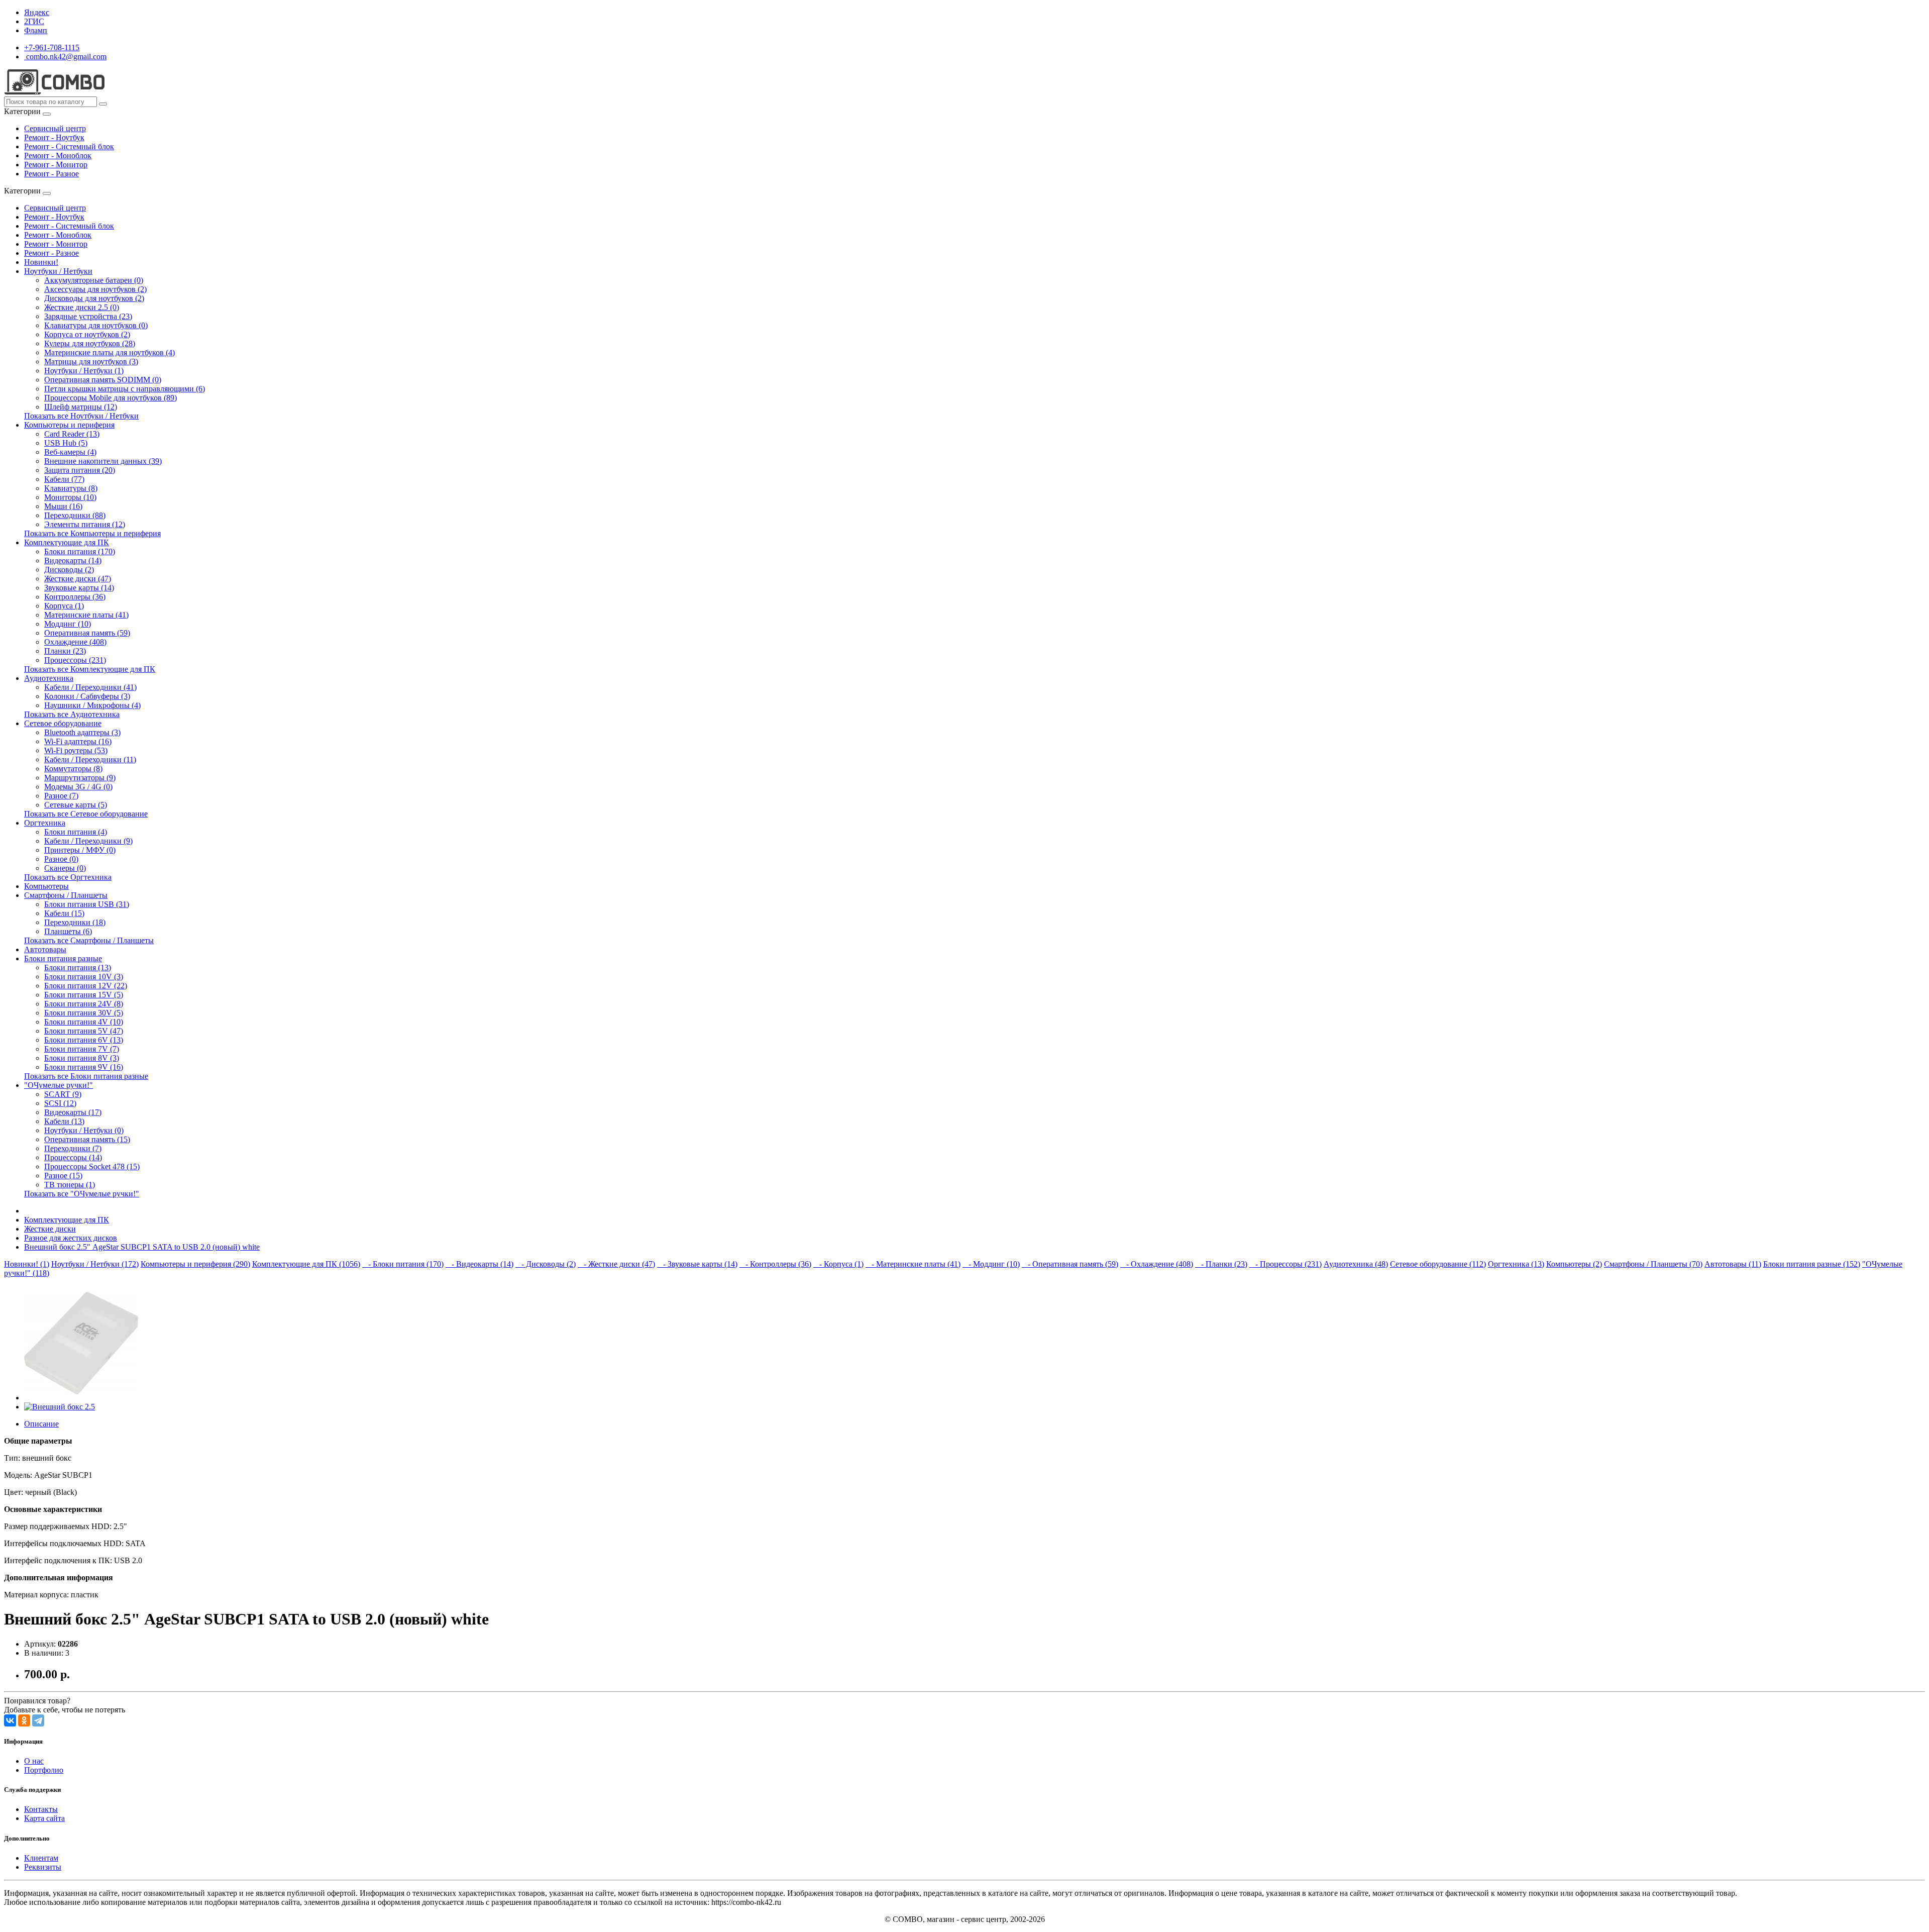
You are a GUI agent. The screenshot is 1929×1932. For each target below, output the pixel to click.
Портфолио (44, 1770)
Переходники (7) (73, 1148)
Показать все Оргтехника (68, 877)
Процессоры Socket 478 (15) (92, 1166)
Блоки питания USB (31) (87, 904)
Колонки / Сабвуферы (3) (87, 696)
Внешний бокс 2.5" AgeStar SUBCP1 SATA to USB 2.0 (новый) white (142, 1247)
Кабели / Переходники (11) (90, 759)
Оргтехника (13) (1516, 1264)
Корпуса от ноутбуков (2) (87, 334)
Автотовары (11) (1733, 1264)
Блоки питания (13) (78, 968)
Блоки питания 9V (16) (84, 1067)
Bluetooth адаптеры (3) (82, 732)
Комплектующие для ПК (67, 542)
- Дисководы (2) (546, 1264)
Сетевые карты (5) (76, 805)
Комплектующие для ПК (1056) (306, 1264)
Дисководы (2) (69, 570)
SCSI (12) (60, 1103)
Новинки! (41, 262)
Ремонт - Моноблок (58, 156)
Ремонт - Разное (51, 174)
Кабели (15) (64, 913)
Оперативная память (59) (87, 633)
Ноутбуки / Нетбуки (58, 271)
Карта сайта (44, 1818)
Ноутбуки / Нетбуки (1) (84, 371)
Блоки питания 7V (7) (82, 1049)
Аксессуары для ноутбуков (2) (95, 289)
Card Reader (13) (72, 434)
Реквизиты (43, 1867)
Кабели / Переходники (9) (88, 841)
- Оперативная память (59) (1070, 1264)
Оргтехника (45, 823)
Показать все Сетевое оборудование (86, 814)
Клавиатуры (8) (71, 488)
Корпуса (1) (64, 606)
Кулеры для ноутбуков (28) (90, 343)
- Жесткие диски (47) (616, 1264)
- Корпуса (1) (838, 1264)
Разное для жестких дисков (71, 1238)
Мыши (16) (63, 506)
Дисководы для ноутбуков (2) (94, 298)
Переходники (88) (75, 515)
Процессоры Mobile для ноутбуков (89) (111, 398)
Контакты (41, 1809)
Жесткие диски (50, 1229)
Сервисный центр (55, 128)
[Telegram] (38, 1720)
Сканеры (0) (65, 868)
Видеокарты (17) (73, 1112)
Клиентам (41, 1858)
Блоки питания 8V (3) (82, 1058)
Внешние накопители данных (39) (103, 461)
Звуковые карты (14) (79, 588)
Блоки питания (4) (76, 832)
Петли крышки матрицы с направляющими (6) (125, 389)
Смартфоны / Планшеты (66, 895)
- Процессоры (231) (1285, 1264)
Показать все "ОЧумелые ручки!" (82, 1194)
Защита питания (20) (80, 470)
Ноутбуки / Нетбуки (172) (95, 1264)
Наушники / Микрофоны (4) (92, 705)
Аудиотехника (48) (1356, 1264)
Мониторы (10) (70, 497)
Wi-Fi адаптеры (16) (78, 741)
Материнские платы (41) (86, 615)
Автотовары (45, 949)
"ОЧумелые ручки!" (59, 1085)
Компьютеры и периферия (69, 425)
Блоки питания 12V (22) (86, 986)
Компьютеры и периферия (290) (195, 1264)
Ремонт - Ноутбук (54, 137)
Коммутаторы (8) (73, 769)
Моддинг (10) (68, 624)
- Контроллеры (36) (775, 1264)
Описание (41, 1424)
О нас (34, 1761)
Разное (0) (61, 859)
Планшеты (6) (68, 931)
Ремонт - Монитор (56, 165)
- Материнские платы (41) (913, 1264)
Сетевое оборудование (63, 723)
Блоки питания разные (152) (1812, 1264)
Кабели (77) (64, 479)
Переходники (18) (75, 922)
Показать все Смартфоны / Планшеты (89, 940)
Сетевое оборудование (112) (1438, 1264)
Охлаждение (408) (75, 642)
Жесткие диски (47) (78, 579)
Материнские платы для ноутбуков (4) (110, 352)
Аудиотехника (49, 678)
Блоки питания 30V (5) (84, 1013)
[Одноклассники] (24, 1720)
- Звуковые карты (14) (697, 1264)
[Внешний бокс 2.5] (81, 1398)
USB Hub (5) (66, 443)
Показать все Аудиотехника (72, 714)
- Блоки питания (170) (403, 1264)
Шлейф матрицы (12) (81, 407)
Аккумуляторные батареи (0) (94, 280)
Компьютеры (46, 886)
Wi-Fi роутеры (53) (76, 750)
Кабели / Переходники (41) (90, 687)
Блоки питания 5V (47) (84, 1031)
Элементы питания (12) (85, 524)
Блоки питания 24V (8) (84, 1004)
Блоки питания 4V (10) (84, 1022)
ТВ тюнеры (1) (70, 1185)
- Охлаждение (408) (1157, 1264)
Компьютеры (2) (1574, 1264)
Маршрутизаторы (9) (80, 778)
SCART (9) (63, 1094)
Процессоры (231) (75, 660)
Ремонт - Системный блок (69, 146)
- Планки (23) (1221, 1264)
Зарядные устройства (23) (88, 316)
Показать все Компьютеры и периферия (92, 533)
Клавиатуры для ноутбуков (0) (96, 325)
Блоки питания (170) (80, 551)
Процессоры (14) (73, 1157)
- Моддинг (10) (991, 1264)
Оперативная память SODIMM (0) (103, 380)
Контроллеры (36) (75, 597)
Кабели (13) (64, 1121)
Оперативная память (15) (87, 1139)
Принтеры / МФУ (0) (80, 850)
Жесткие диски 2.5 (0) (82, 307)
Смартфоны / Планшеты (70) (1653, 1264)
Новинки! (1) (27, 1264)
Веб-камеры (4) (70, 452)
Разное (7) (61, 796)
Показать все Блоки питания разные (86, 1076)
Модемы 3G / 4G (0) (78, 787)
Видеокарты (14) (73, 561)
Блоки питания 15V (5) (84, 995)
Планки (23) (65, 651)
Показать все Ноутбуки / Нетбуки (81, 416)
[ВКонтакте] (10, 1720)
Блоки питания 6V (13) (84, 1040)
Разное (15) (63, 1176)
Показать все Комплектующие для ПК (90, 669)
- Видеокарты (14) (479, 1264)
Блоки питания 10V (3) (84, 977)
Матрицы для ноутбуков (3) (91, 362)
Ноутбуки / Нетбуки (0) (84, 1130)
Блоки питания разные (63, 958)
